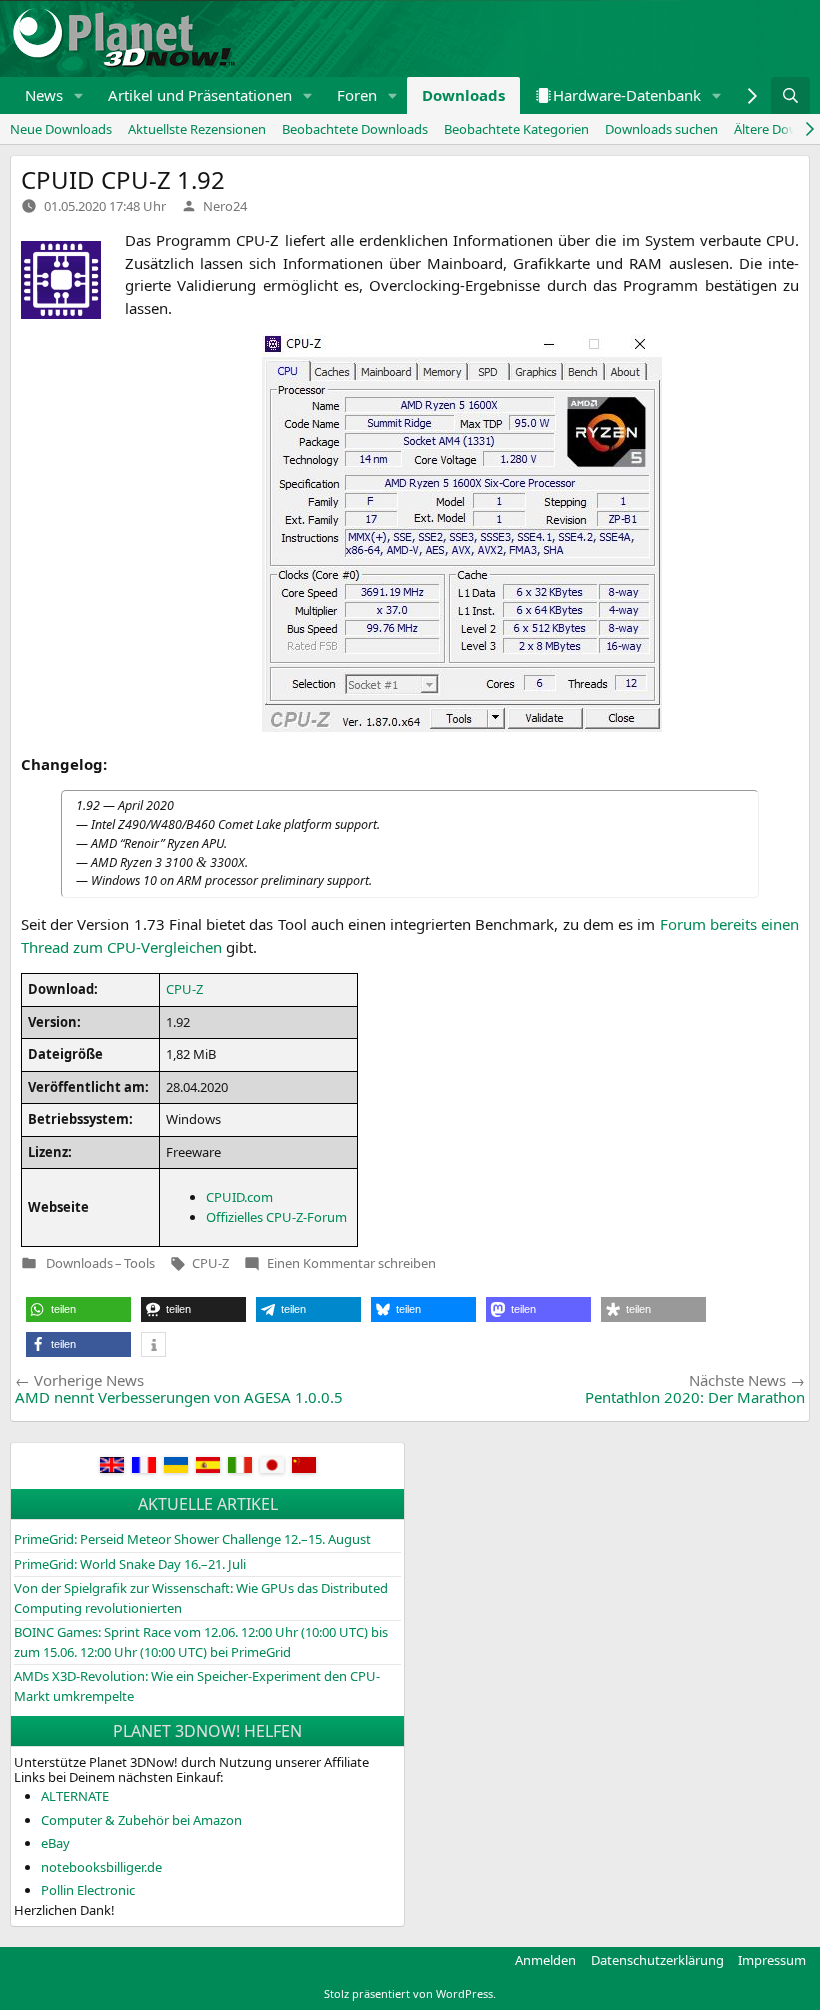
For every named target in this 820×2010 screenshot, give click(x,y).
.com (239, 1197)
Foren (357, 95)
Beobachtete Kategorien (516, 129)
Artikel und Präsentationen (200, 95)
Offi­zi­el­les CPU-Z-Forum (276, 1217)
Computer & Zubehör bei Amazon (141, 1820)
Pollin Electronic (88, 1890)
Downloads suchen (661, 129)
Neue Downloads (61, 129)
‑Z (184, 989)
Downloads (463, 95)
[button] (79, 95)
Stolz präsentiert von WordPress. (410, 1993)
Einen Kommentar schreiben (351, 1263)
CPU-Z (210, 1263)
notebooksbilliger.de (101, 1867)
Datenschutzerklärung (657, 1960)
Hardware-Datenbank (627, 95)
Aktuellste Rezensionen (197, 129)
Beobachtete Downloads (355, 129)
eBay (55, 1843)
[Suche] (790, 95)
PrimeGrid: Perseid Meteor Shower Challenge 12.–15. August (192, 1539)
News (44, 95)
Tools (139, 1263)
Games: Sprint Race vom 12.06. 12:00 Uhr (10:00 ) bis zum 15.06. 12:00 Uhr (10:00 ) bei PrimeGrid (201, 1642)
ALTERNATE (75, 1796)
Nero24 (225, 206)
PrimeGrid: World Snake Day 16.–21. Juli (130, 1564)
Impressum (772, 1960)
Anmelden (545, 1960)
